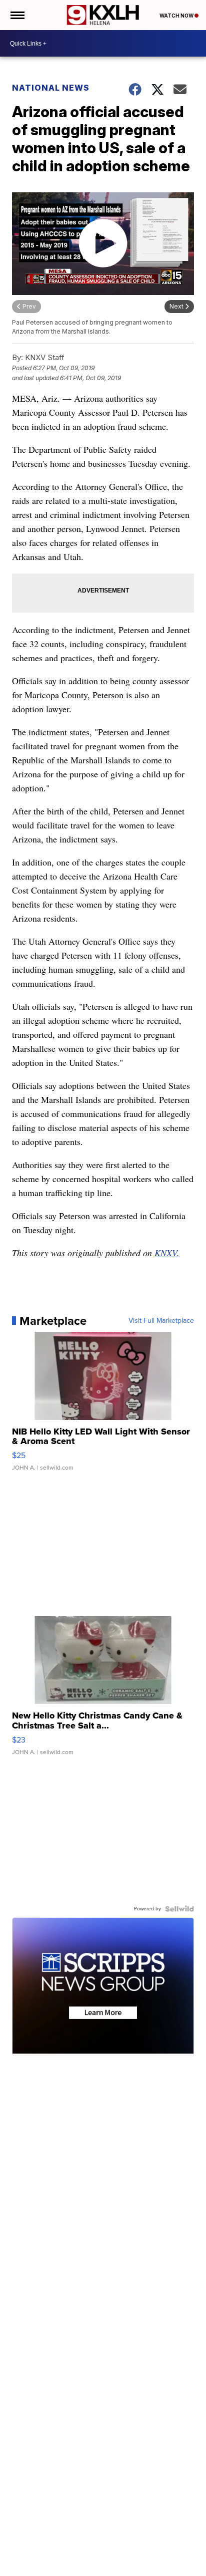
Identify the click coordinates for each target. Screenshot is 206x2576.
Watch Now (177, 16)
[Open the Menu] (17, 15)
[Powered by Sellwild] (179, 1909)
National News (51, 88)
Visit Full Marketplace (161, 1321)
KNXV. (167, 1253)
